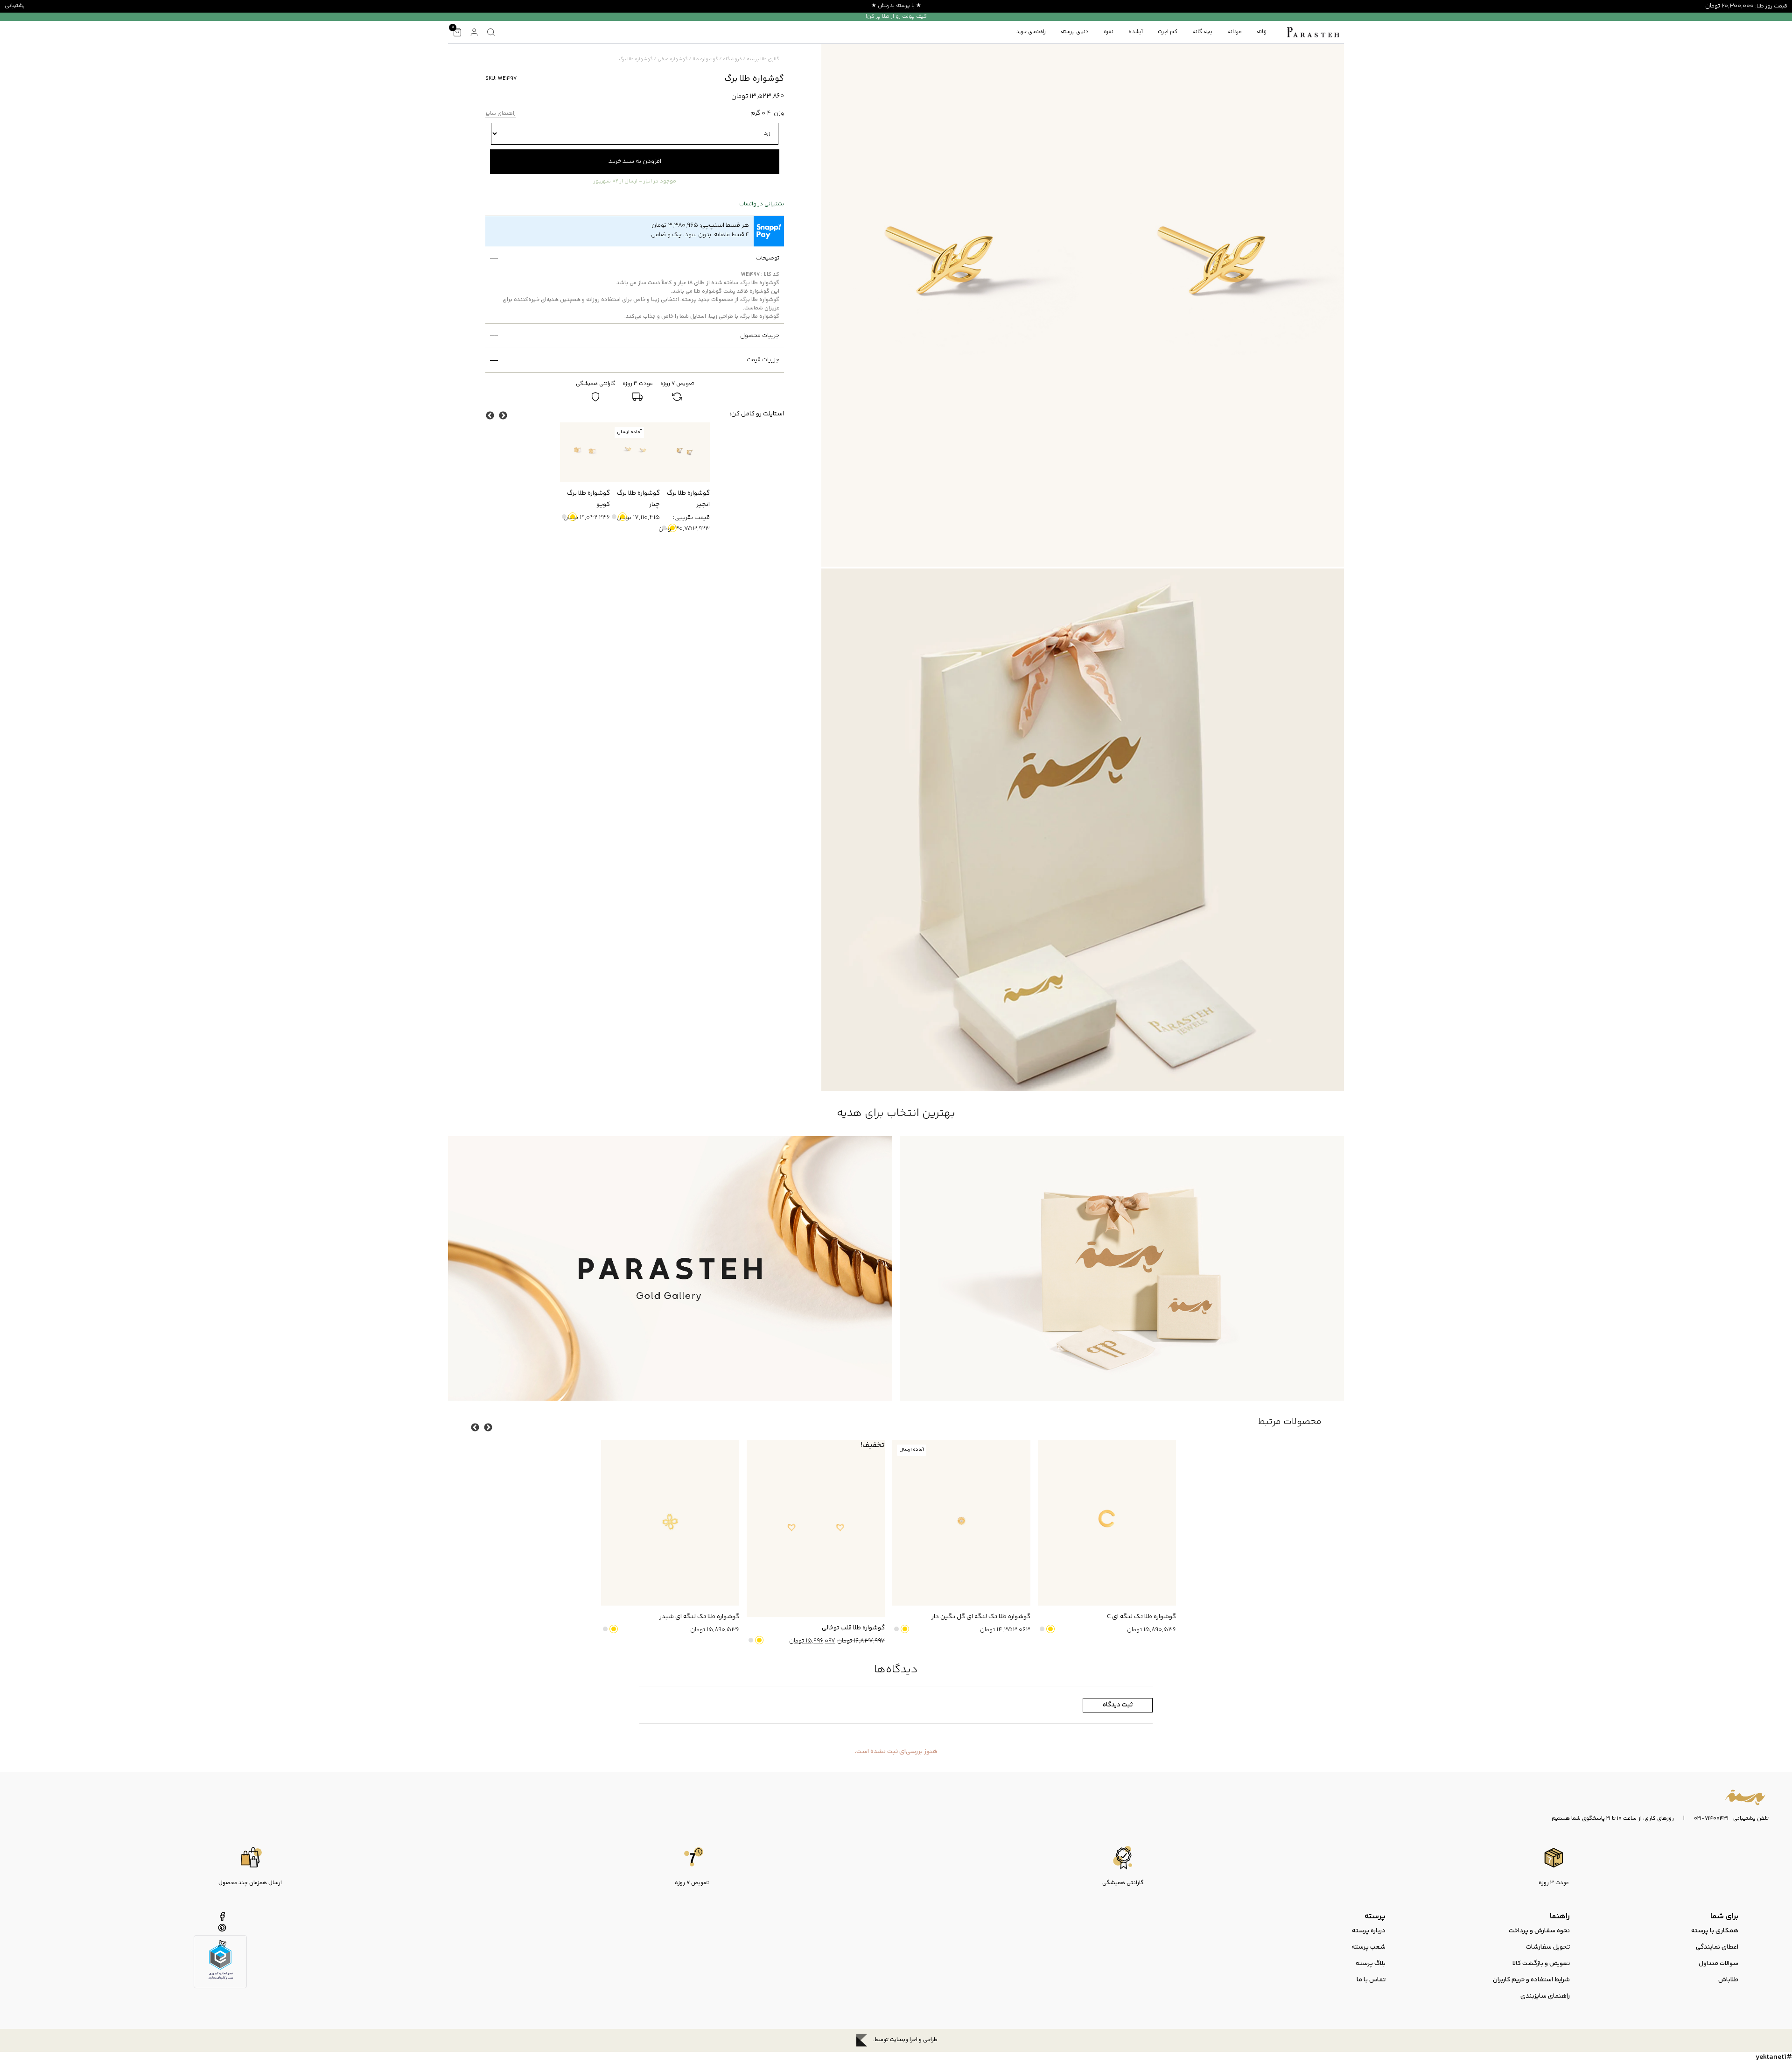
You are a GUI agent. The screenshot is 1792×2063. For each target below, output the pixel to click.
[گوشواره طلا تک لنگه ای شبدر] (670, 1523)
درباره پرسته (1369, 1931)
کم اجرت (1168, 32)
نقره (1109, 32)
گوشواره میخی (673, 59)
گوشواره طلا (705, 59)
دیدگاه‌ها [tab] (896, 1670)
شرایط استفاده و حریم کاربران (1531, 1980)
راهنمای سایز (500, 114)
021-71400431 (1711, 1819)
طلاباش (1728, 1980)
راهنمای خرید (1031, 32)
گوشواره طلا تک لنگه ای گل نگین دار (981, 1617)
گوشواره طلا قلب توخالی (853, 1628)
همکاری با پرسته (1715, 1931)
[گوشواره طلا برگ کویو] (585, 452)
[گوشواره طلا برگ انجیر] (685, 452)
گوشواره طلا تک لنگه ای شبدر (699, 1617)
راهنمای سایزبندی (1545, 1996)
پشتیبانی (15, 6)
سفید (664, 528)
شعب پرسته (1368, 1947)
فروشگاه (732, 59)
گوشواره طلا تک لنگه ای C (1141, 1617)
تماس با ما (1371, 1980)
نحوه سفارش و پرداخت (1539, 1931)
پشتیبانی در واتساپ (762, 204)
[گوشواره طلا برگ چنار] (635, 452)
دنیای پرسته (1075, 32)
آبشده (1136, 32)
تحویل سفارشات (1548, 1947)
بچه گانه (1202, 32)
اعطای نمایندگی (1717, 1947)
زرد (672, 528)
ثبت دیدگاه (1118, 1705)
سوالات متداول (1718, 1964)
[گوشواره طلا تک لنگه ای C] (1107, 1523)
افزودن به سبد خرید (635, 161)
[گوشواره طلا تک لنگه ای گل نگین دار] (961, 1523)
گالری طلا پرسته (763, 59)
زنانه (1262, 32)
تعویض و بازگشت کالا (1541, 1964)
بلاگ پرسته (1371, 1964)
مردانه (1235, 32)
